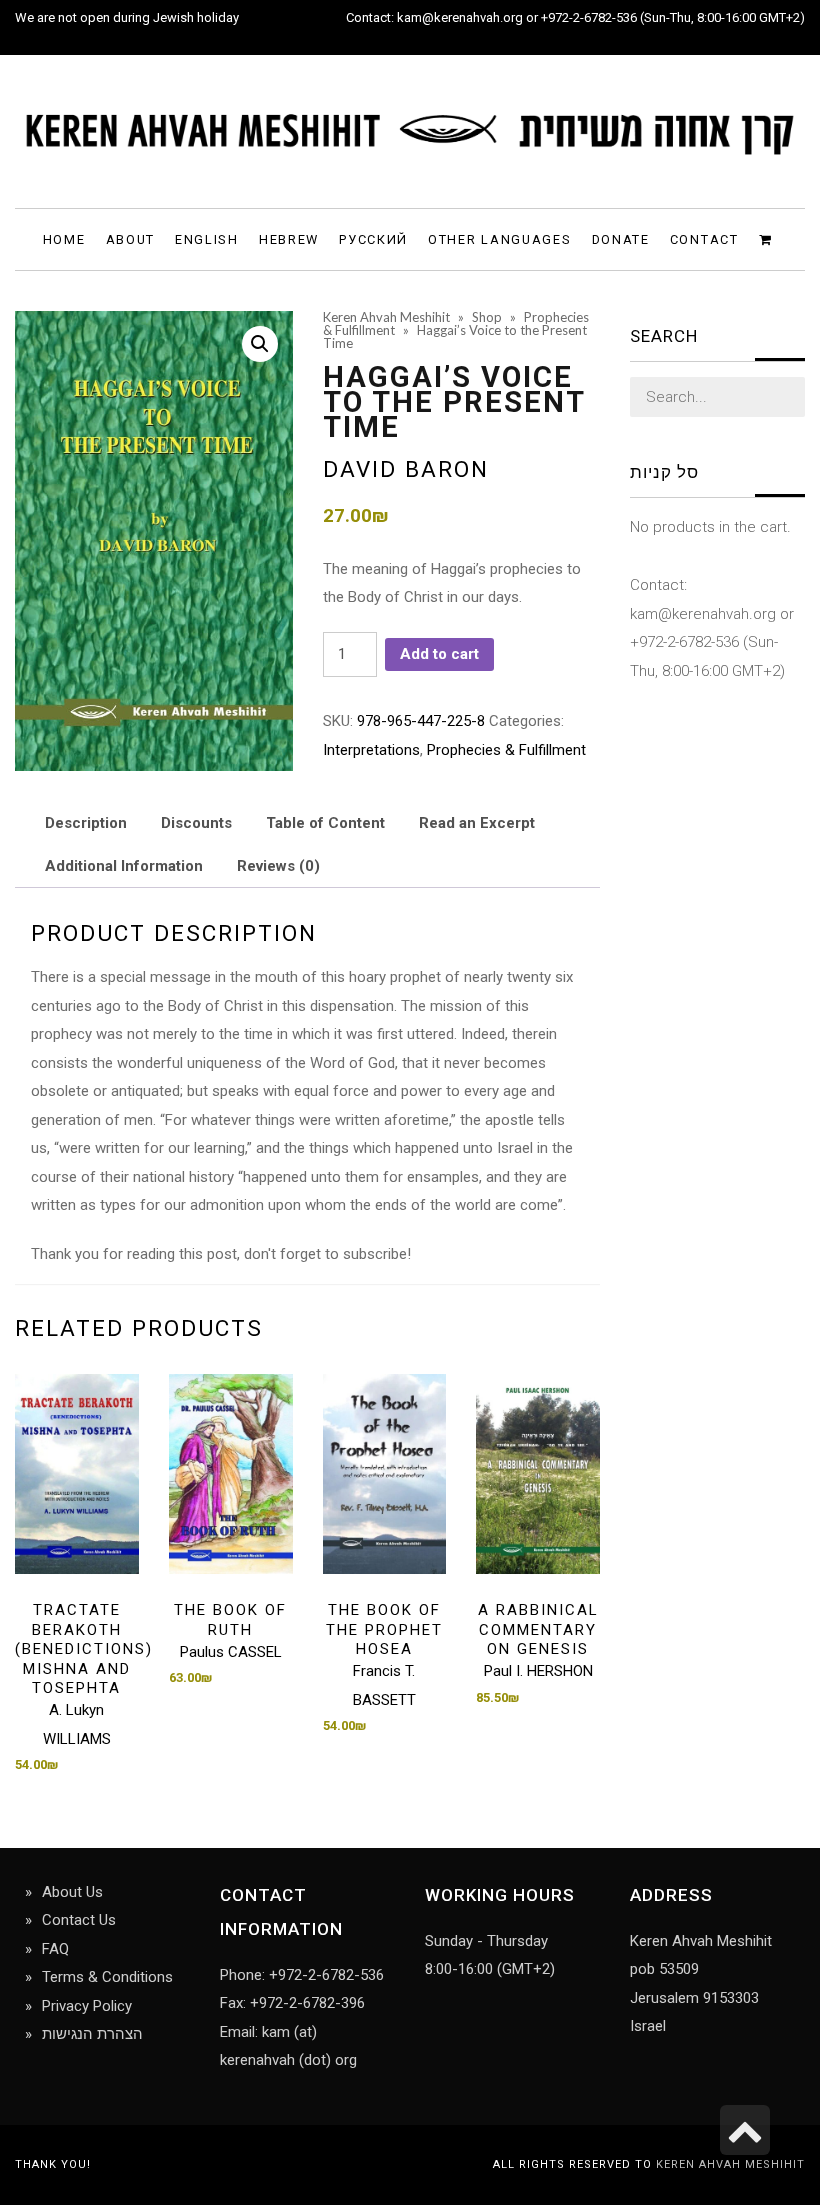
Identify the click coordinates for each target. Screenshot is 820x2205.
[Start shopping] (768, 238)
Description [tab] (86, 823)
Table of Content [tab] (325, 823)
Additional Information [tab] (124, 866)
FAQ (55, 1949)
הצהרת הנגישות (92, 2034)
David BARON (406, 469)
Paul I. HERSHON (538, 1671)
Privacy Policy (87, 2006)
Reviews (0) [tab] (278, 866)
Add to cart (439, 654)
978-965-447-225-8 (421, 721)
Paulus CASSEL (231, 1652)
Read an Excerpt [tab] (477, 823)
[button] (260, 344)
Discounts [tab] (196, 823)
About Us (72, 1892)
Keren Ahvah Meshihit (730, 2164)
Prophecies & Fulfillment (506, 750)
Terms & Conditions (107, 1977)
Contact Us (79, 1920)
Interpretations (371, 750)
